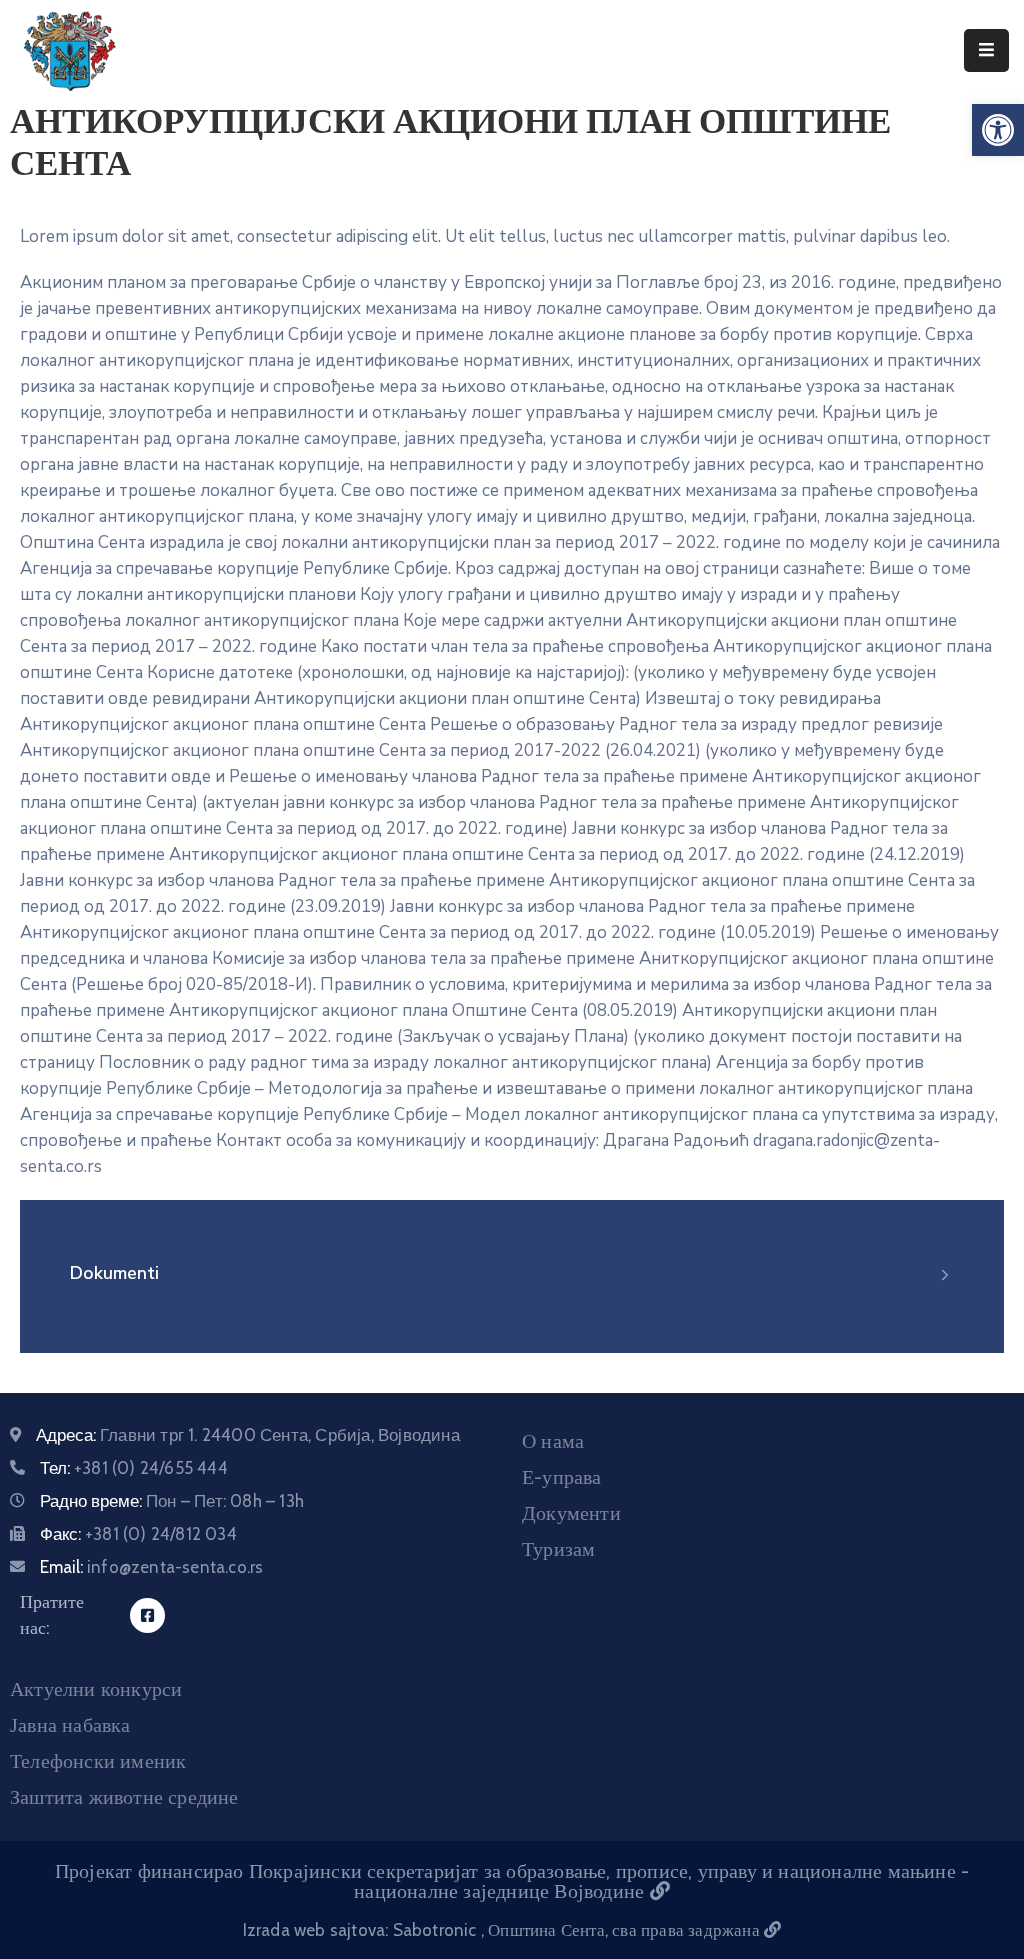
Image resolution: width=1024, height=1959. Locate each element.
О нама (553, 1441)
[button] (998, 130)
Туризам (558, 1549)
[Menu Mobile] (986, 50)
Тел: (134, 1468)
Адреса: (248, 1435)
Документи (571, 1513)
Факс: (138, 1534)
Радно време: (172, 1501)
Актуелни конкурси (96, 1689)
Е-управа (562, 1477)
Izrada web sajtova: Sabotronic (362, 1930)
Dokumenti (114, 1273)
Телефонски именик (98, 1761)
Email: (151, 1567)
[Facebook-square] (147, 1615)
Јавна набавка (70, 1725)
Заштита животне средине (124, 1797)
